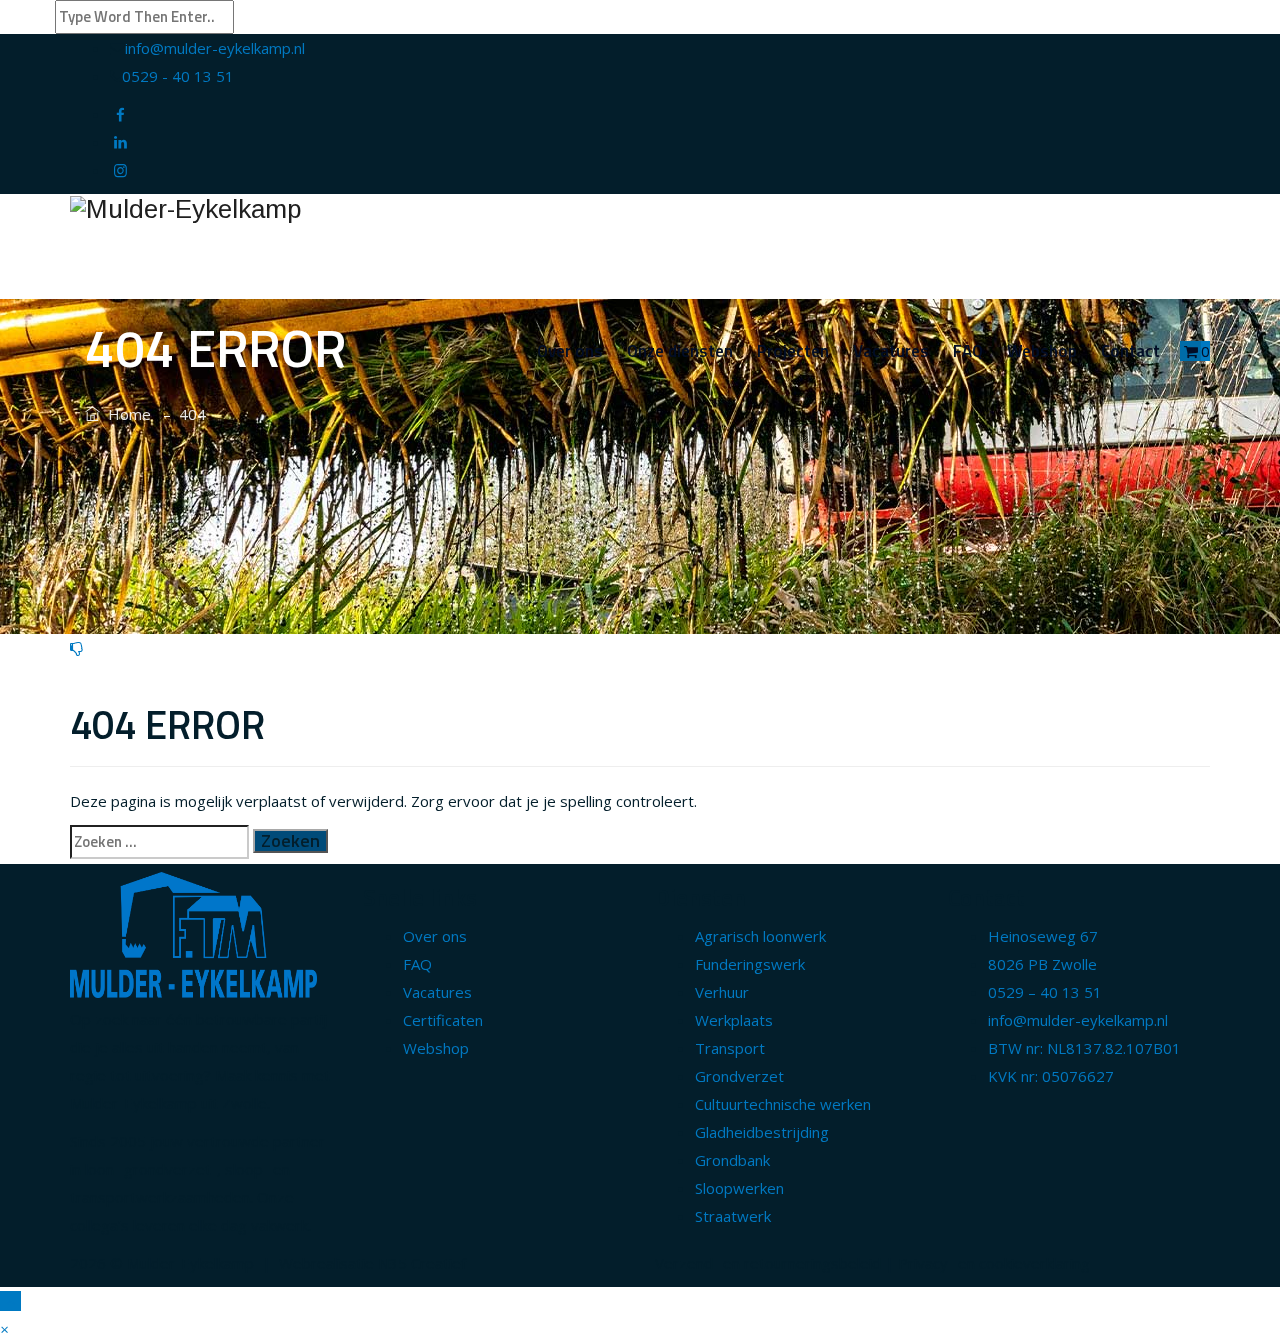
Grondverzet (739, 1076)
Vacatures (891, 351)
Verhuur (722, 992)
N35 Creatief (422, 1263)
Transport (730, 1048)
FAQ (968, 351)
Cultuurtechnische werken (783, 1104)
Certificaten (443, 1020)
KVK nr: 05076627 (1051, 1076)
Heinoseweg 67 (1043, 936)
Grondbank (732, 1160)
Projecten (793, 351)
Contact (1130, 351)
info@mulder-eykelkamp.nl (215, 48)
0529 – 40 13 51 (1045, 992)
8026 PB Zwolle (1042, 964)
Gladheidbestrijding (762, 1132)
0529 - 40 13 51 (178, 76)
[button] (4, 1329)
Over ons (570, 351)
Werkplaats (734, 1020)
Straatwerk (733, 1216)
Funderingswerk (750, 964)
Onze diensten (680, 351)
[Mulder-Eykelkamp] (640, 208)
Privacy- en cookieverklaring (994, 1263)
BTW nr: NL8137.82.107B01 (1084, 1048)
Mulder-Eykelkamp (190, 1263)
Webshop (1042, 351)
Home (125, 414)
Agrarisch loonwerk (760, 936)
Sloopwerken (739, 1188)
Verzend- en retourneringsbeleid (768, 1263)
